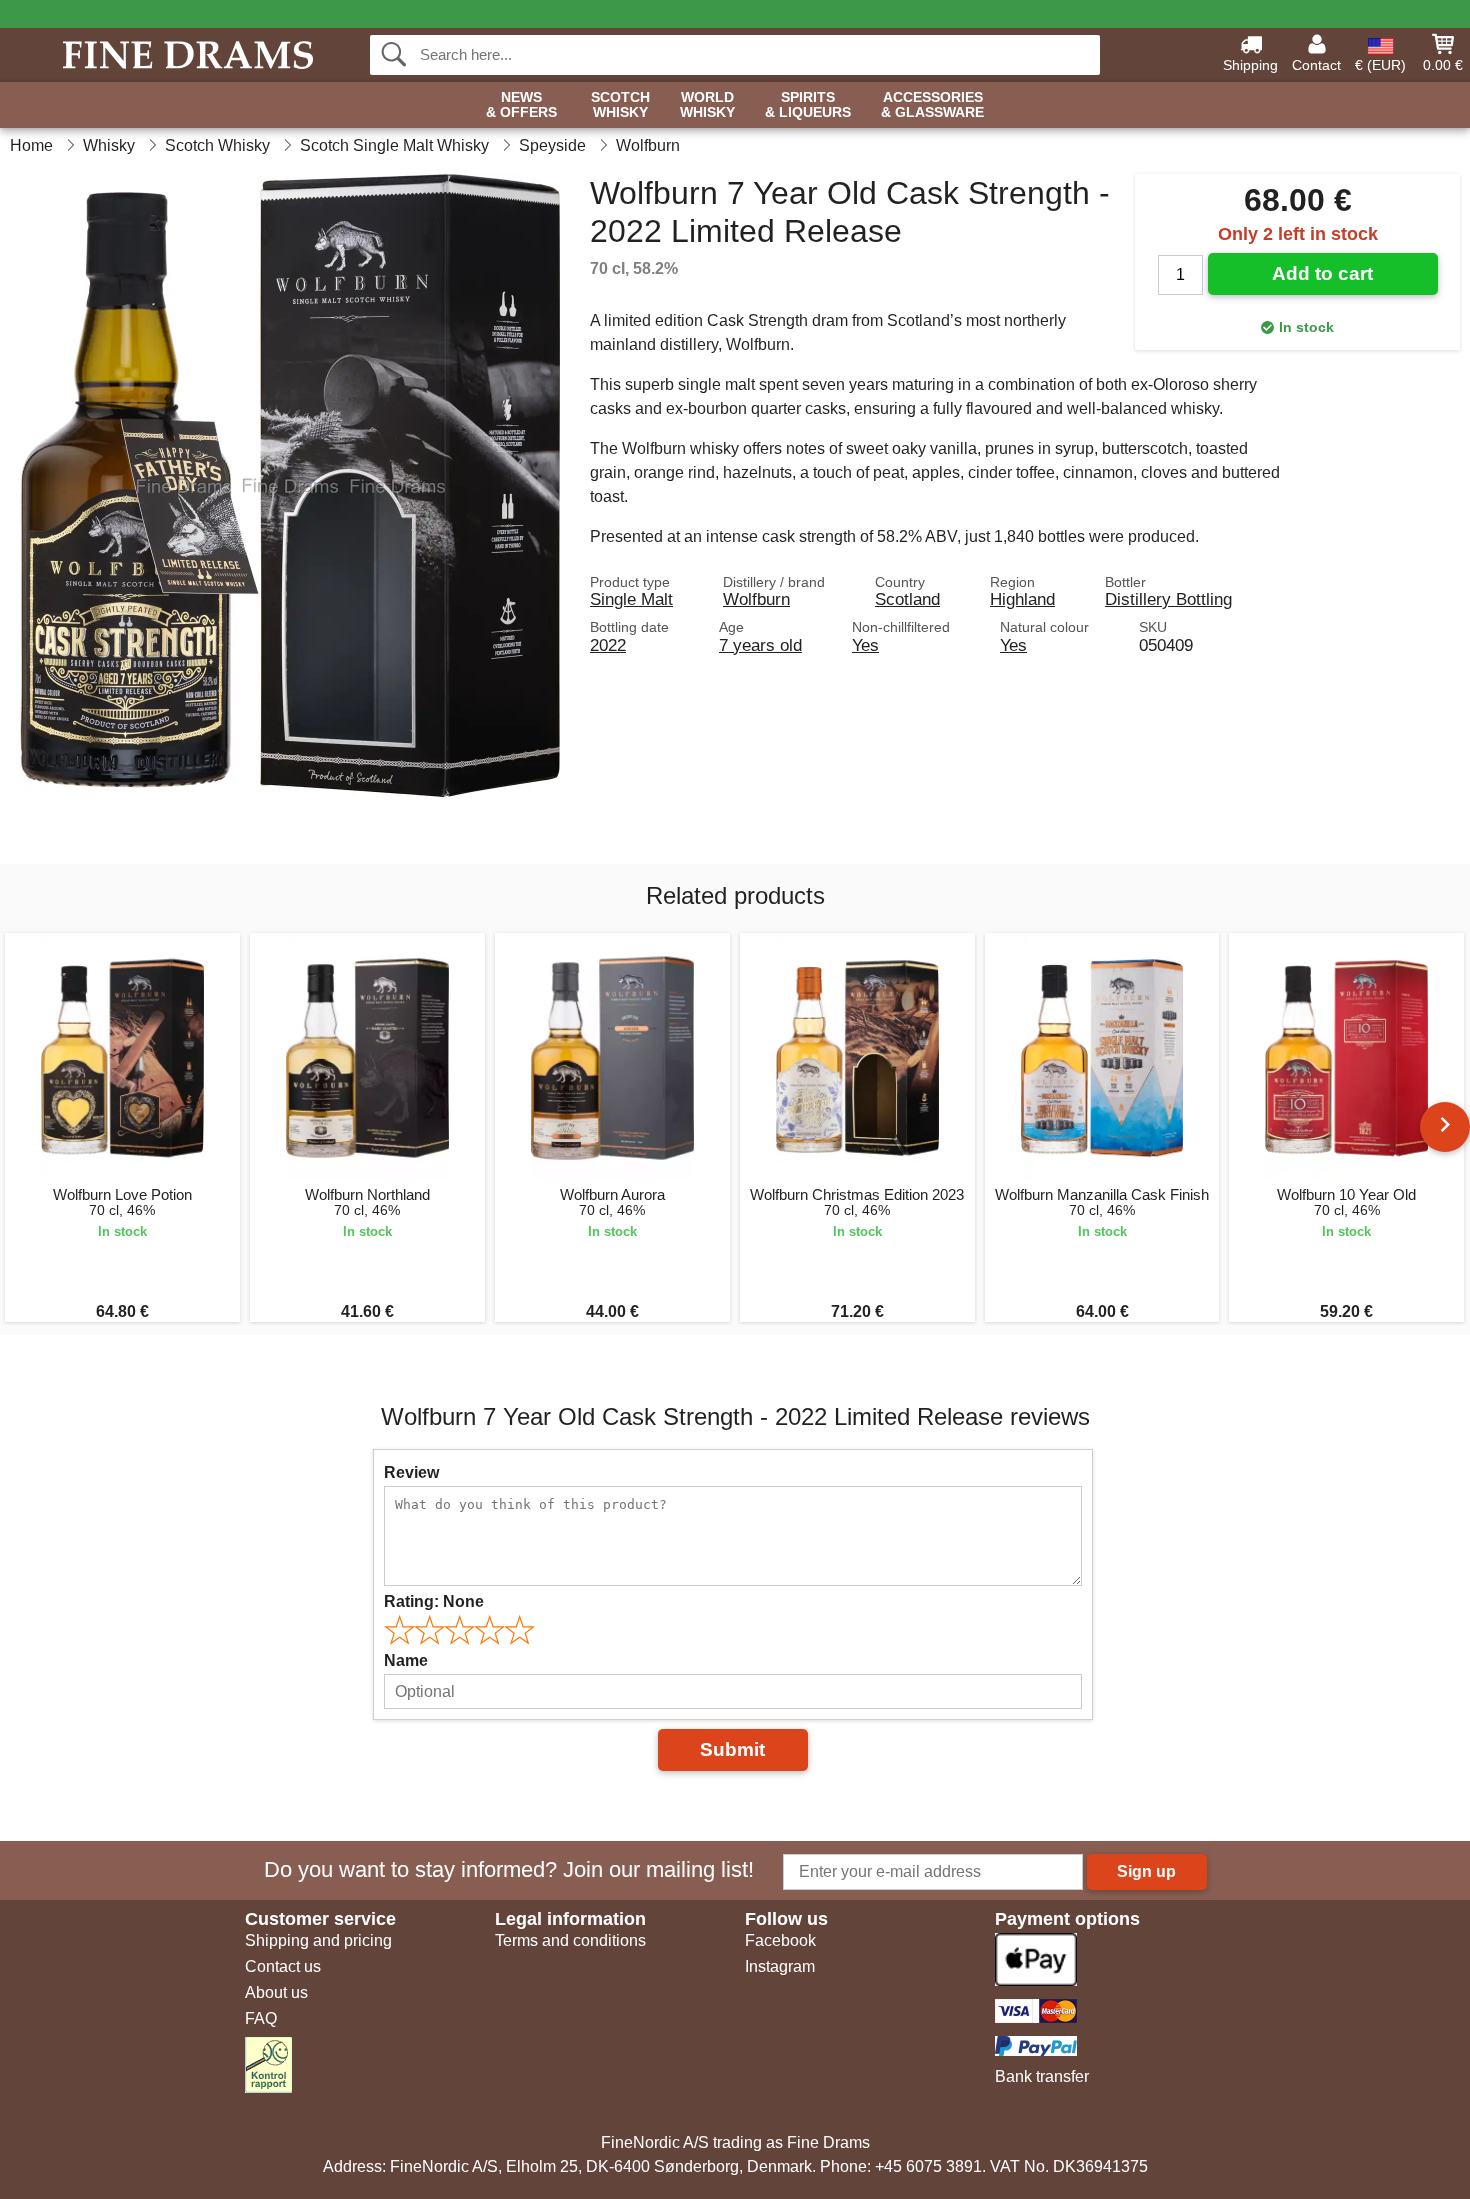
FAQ (261, 2018)
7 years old (760, 645)
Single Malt (631, 599)
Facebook (780, 1940)
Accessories (932, 105)
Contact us (283, 1966)
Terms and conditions (570, 1940)
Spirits (808, 105)
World (707, 105)
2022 (608, 645)
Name (406, 1660)
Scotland (907, 599)
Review (411, 1472)
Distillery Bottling (1168, 599)
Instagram (780, 1966)
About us (276, 1992)
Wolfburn (756, 599)
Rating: (434, 1601)
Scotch (620, 105)
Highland (1022, 599)
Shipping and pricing (318, 1940)
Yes (865, 645)
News (521, 105)
